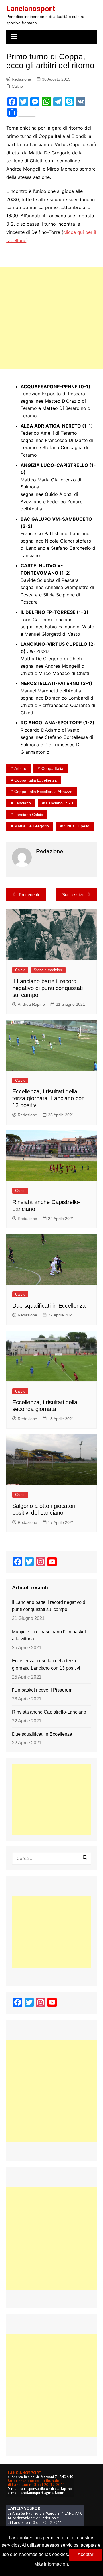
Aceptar (85, 2554)
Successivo (73, 895)
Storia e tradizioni (48, 970)
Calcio (17, 86)
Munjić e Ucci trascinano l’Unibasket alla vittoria (49, 1635)
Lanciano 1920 (60, 803)
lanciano (23, 803)
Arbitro (20, 768)
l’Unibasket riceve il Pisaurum (42, 1690)
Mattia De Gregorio (32, 826)
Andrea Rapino (31, 1004)
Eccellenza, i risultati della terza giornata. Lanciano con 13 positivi (48, 1098)
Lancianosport (31, 9)
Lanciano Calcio (29, 815)
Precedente (30, 895)
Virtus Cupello (77, 826)
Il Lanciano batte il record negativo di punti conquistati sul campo (47, 988)
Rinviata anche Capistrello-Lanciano (49, 1712)
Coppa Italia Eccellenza (35, 780)
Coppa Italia (52, 768)
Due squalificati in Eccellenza (49, 1306)
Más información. (52, 2564)
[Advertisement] (51, 318)
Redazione (21, 79)
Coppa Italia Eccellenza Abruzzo (43, 792)
